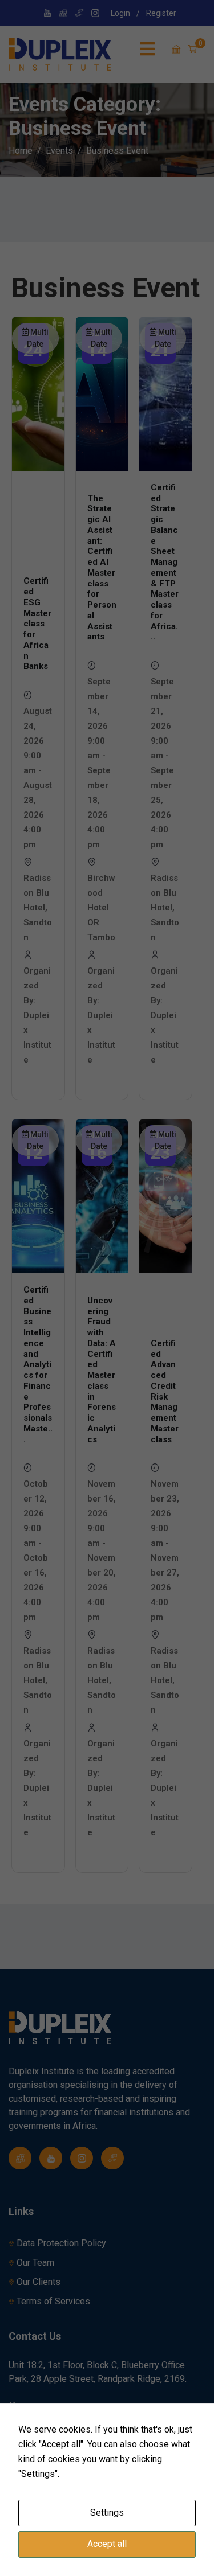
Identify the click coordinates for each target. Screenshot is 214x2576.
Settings (107, 2513)
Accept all (107, 2544)
